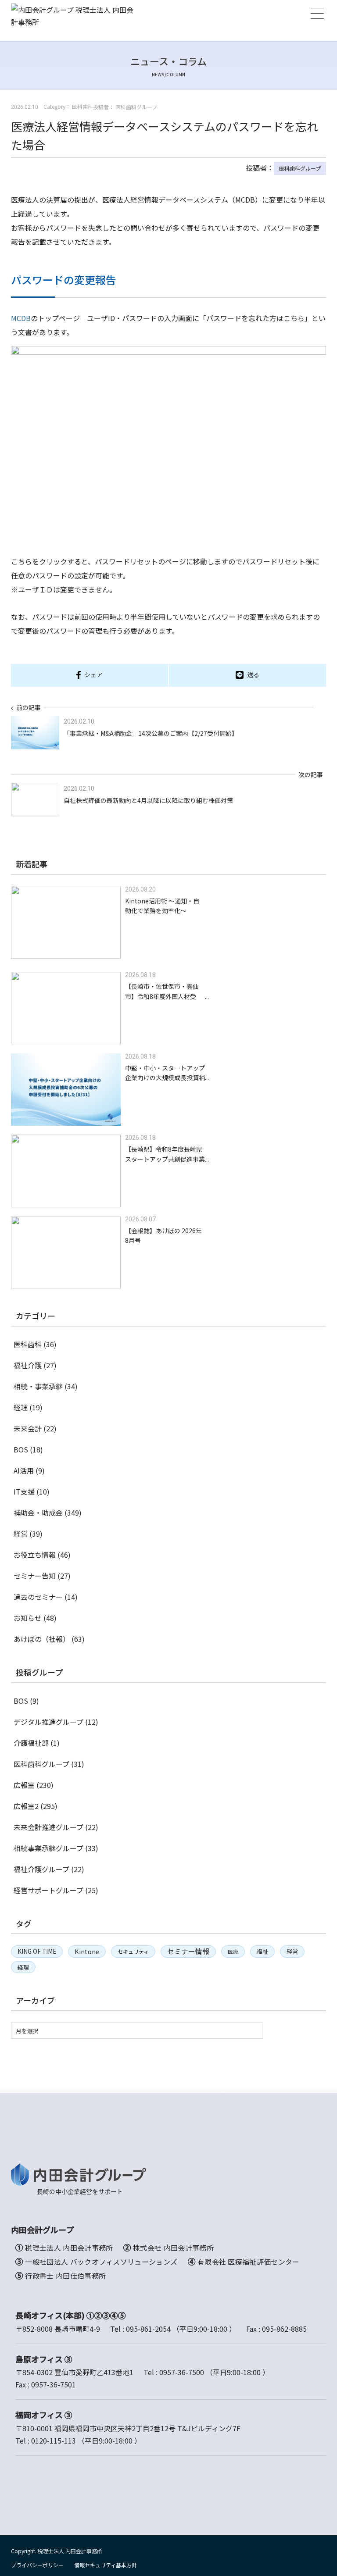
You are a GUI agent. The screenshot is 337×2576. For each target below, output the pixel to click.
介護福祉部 (31, 1743)
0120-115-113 (54, 2440)
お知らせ (28, 1618)
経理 (21, 1407)
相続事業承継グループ (48, 1848)
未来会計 (28, 1428)
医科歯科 (28, 1344)
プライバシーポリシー (37, 2565)
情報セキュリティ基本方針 (106, 2565)
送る (253, 674)
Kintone (87, 1951)
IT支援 (24, 1491)
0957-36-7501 (54, 2384)
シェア (93, 674)
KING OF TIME (37, 1951)
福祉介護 (28, 1365)
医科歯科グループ (300, 168)
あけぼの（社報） (42, 1639)
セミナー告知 (35, 1576)
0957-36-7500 (182, 2372)
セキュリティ (133, 1951)
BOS (21, 1449)
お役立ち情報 (35, 1555)
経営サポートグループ (48, 1890)
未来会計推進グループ (48, 1827)
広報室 (24, 1785)
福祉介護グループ (41, 1869)
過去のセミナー (38, 1597)
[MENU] (317, 13)
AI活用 (24, 1470)
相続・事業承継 (38, 1386)
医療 (233, 1951)
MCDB (21, 318)
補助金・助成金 (38, 1513)
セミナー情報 (188, 1951)
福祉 (262, 1951)
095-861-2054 (148, 2329)
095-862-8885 (284, 2329)
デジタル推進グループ (48, 1722)
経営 (21, 1534)
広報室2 (26, 1806)
